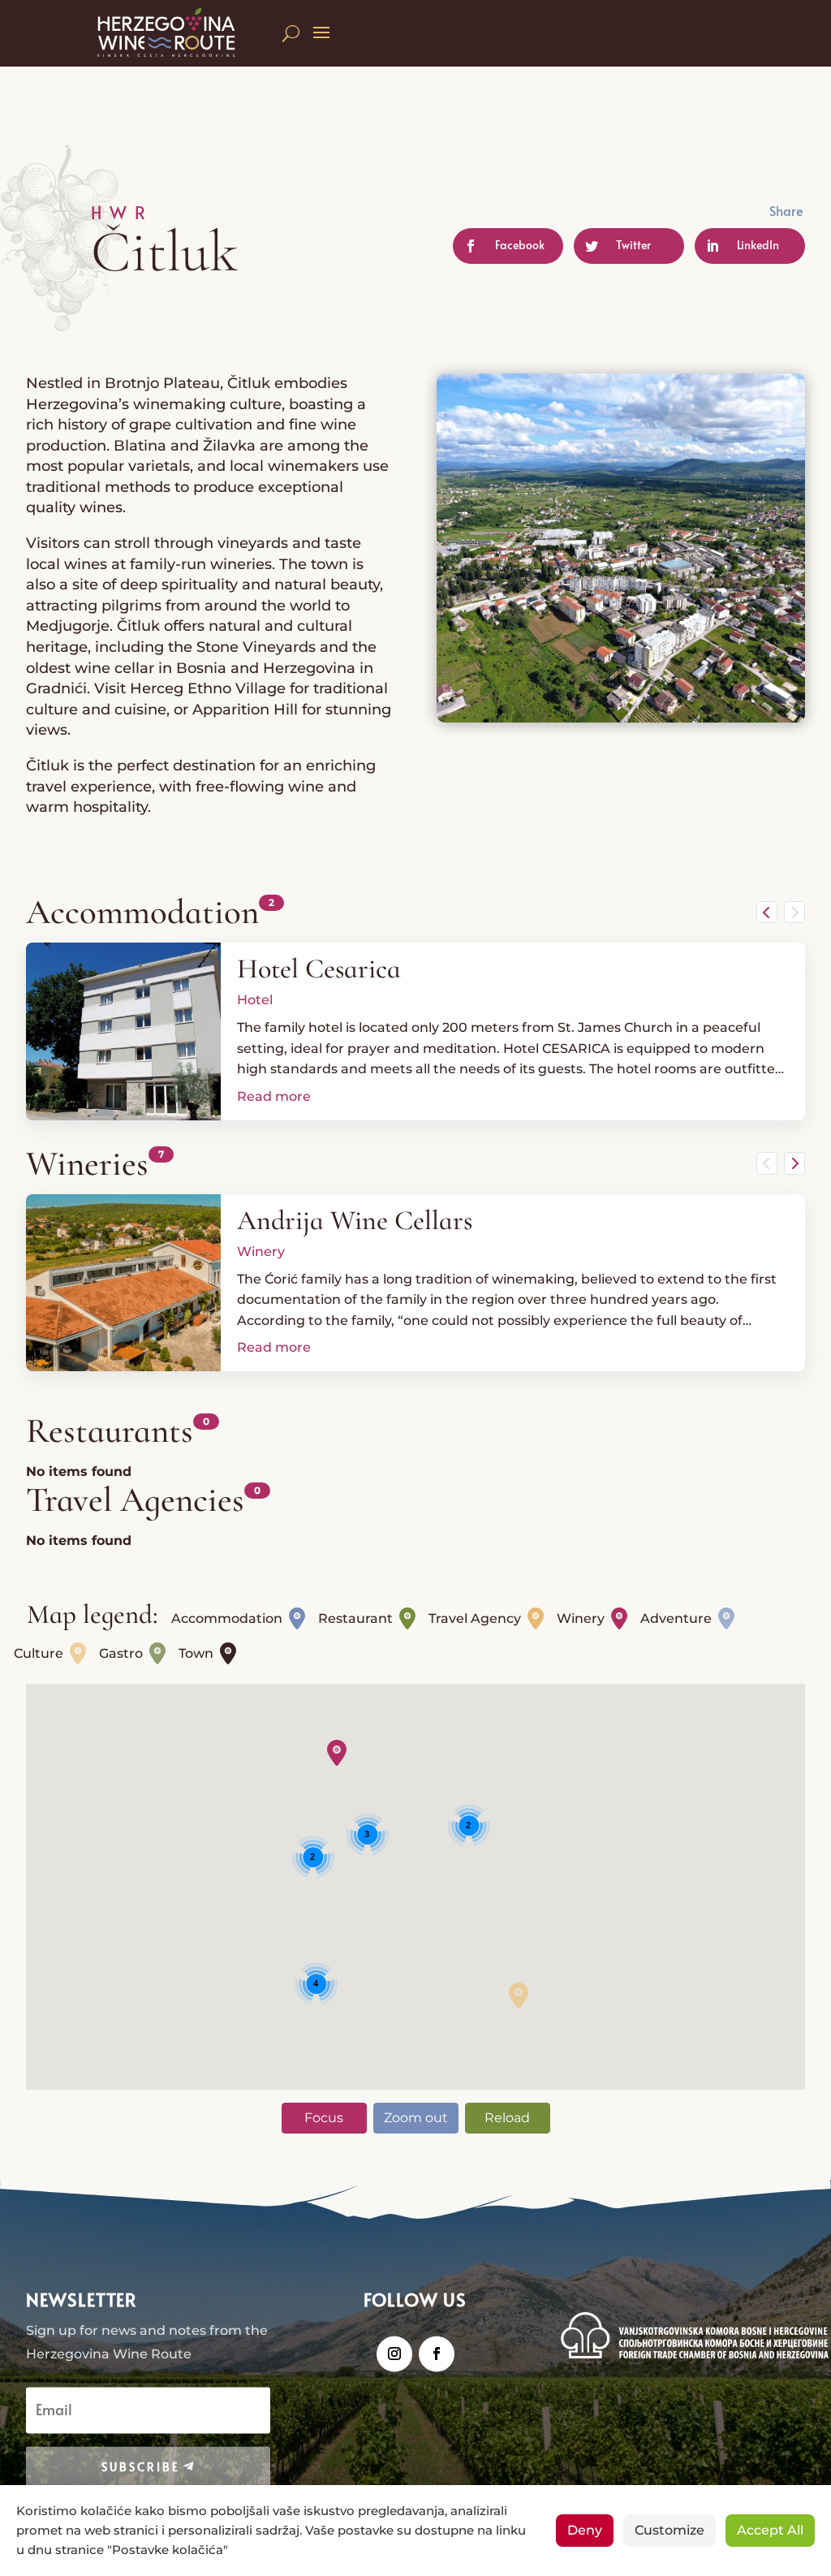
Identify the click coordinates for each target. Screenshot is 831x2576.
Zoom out (416, 2118)
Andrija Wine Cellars (355, 1221)
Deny (585, 2530)
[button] (337, 1753)
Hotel (255, 1000)
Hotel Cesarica (319, 969)
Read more (274, 1096)
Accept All (770, 2530)
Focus (324, 2118)
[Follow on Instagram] (394, 2354)
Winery (261, 1251)
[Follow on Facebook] (437, 2354)
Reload (507, 2118)
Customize (670, 2530)
